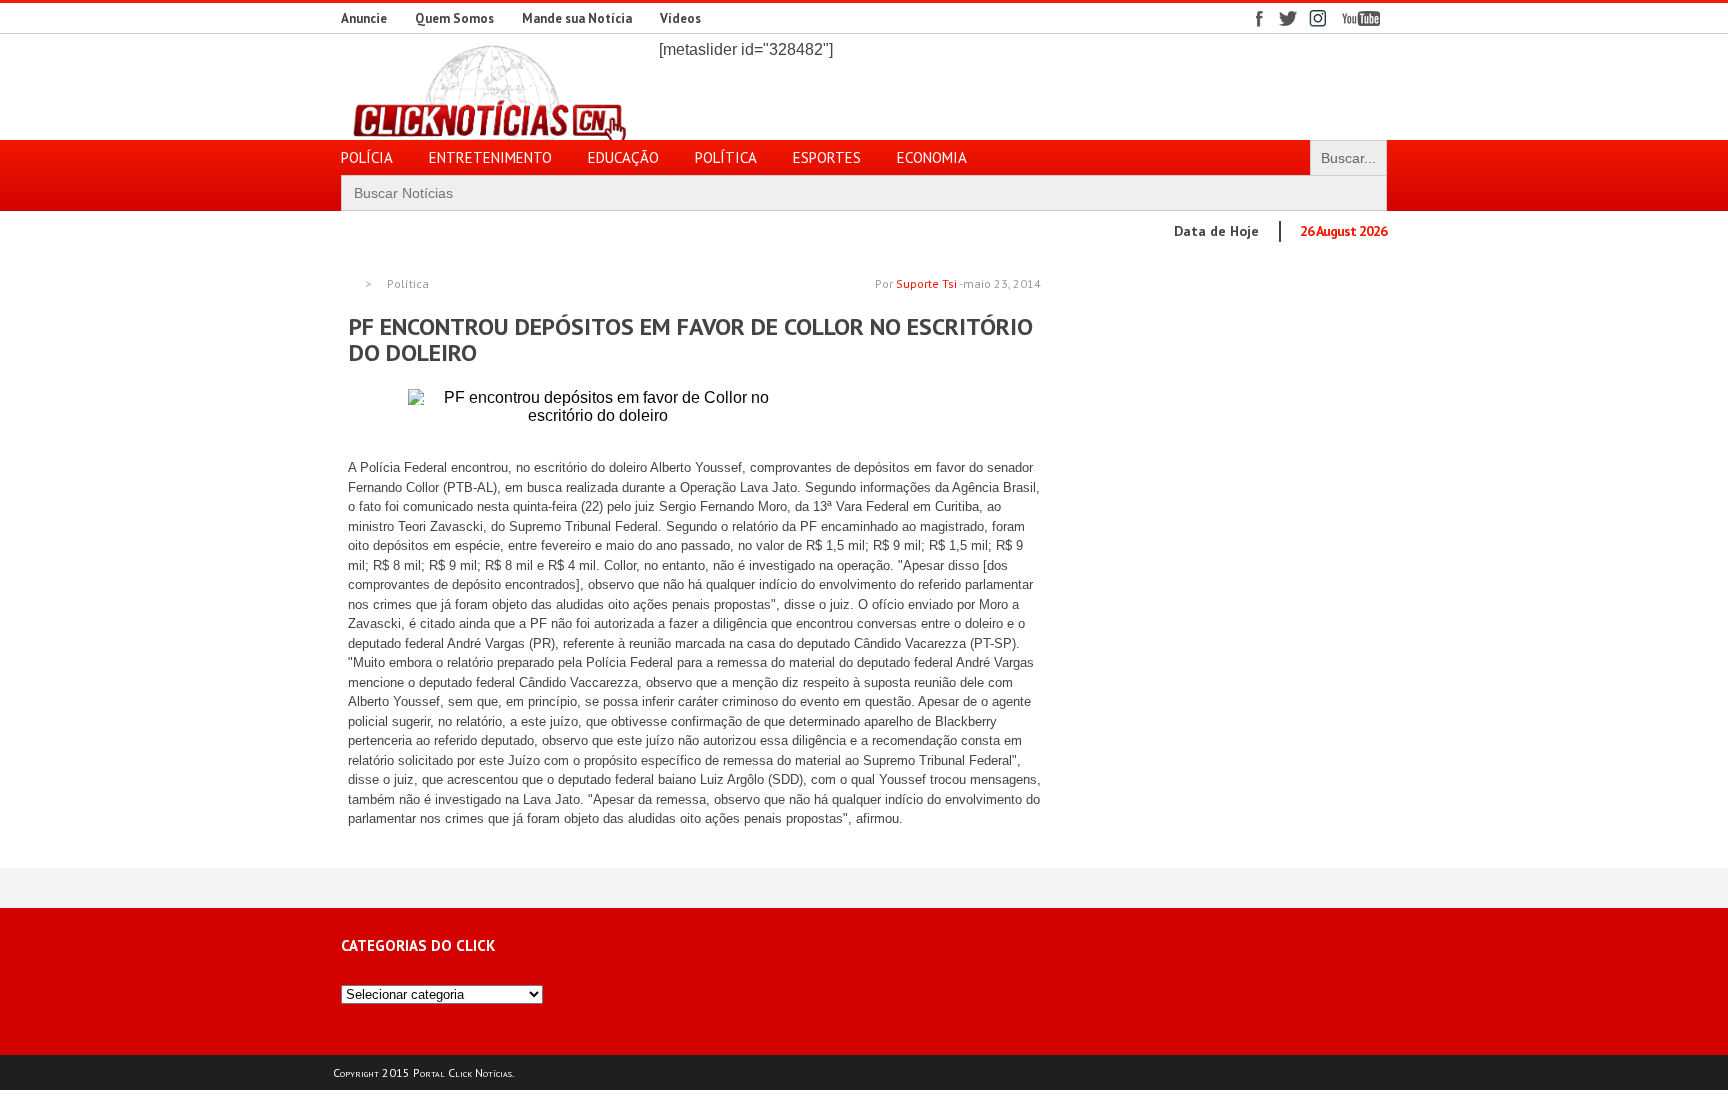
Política (408, 284)
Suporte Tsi (926, 283)
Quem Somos (454, 18)
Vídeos (680, 18)
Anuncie (364, 18)
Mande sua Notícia (577, 18)
